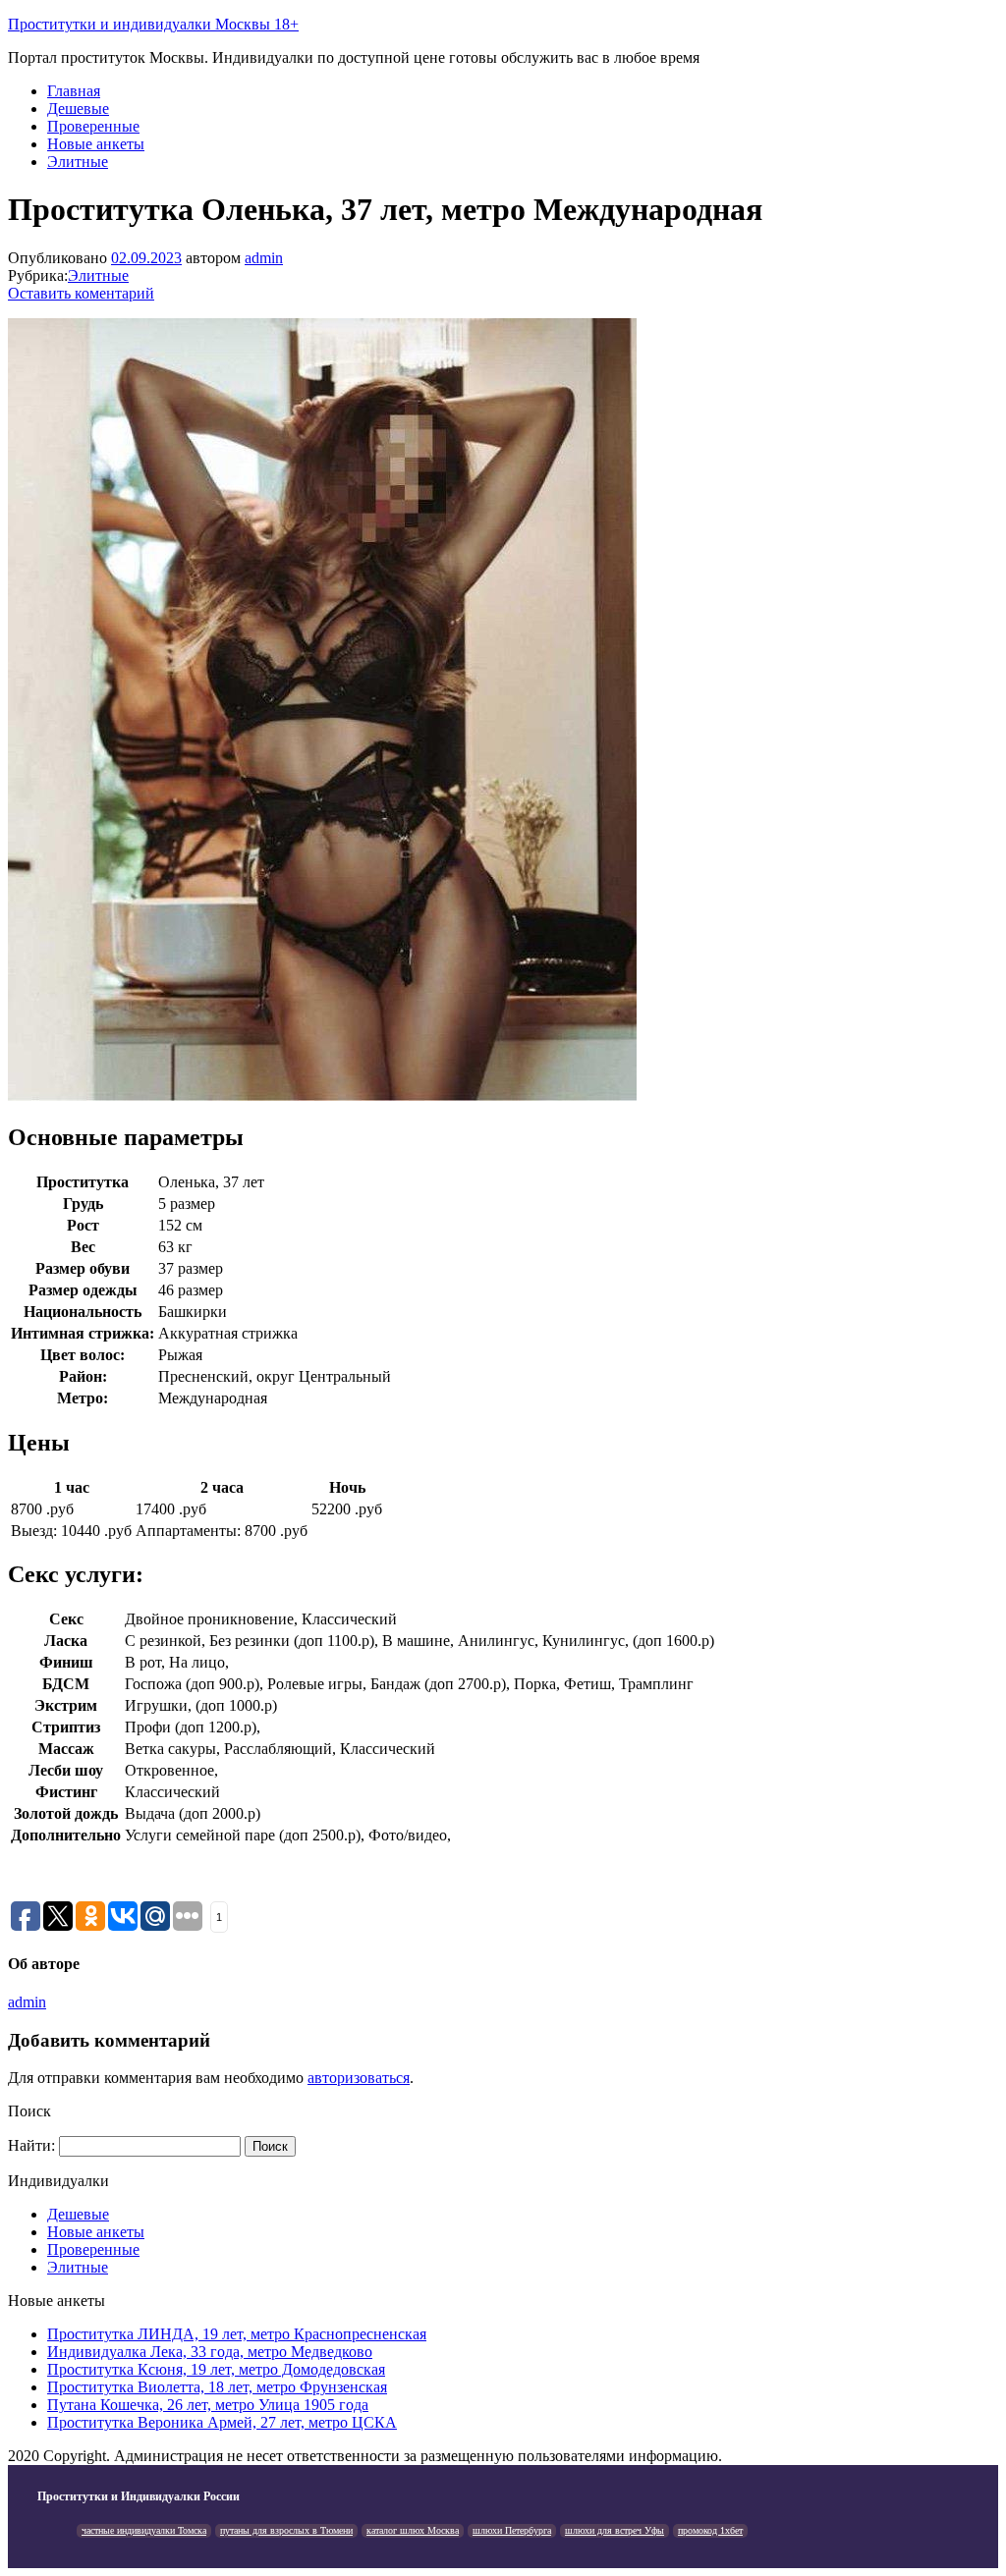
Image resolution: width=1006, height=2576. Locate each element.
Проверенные (93, 126)
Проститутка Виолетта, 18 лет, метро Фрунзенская (217, 2387)
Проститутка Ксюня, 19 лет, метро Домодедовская (216, 2369)
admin (264, 258)
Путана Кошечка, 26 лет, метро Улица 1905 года (208, 2405)
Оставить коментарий (81, 293)
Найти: (31, 2145)
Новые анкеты (96, 144)
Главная (74, 91)
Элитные (78, 162)
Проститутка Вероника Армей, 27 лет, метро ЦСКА (222, 2422)
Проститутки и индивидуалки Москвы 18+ (153, 24)
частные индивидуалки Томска (144, 2530)
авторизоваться (359, 2078)
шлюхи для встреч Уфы (615, 2530)
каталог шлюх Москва (413, 2530)
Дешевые (78, 109)
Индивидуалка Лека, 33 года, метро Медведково (210, 2352)
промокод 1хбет (710, 2530)
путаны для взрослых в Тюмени (286, 2530)
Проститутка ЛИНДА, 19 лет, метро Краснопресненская (237, 2334)
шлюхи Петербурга (512, 2530)
